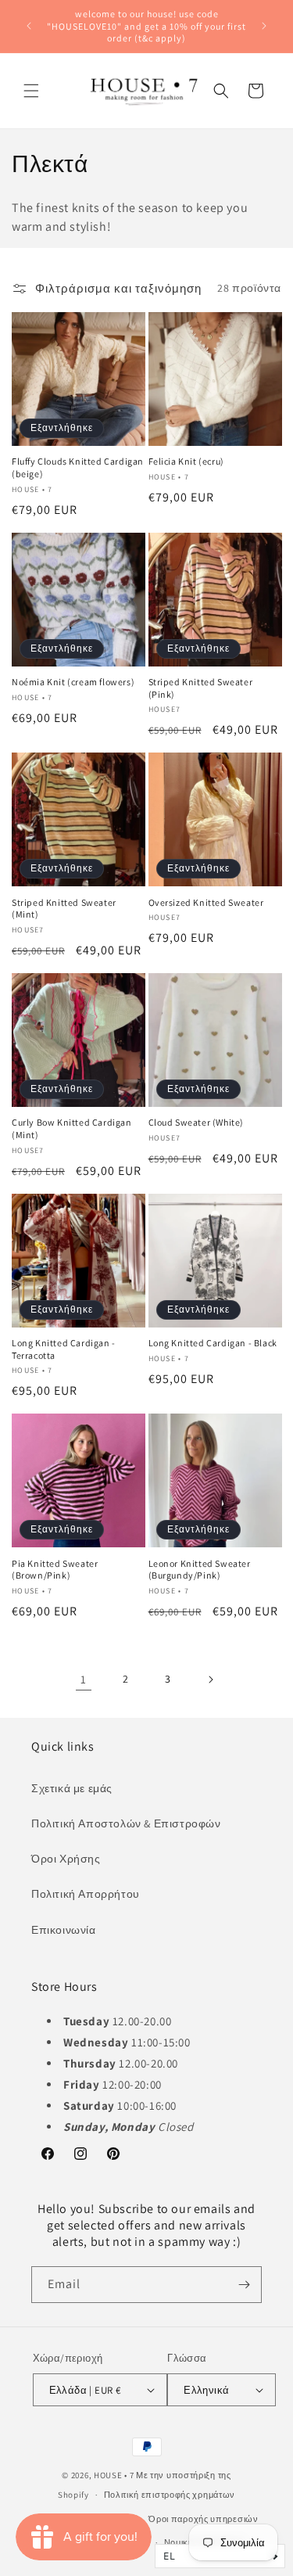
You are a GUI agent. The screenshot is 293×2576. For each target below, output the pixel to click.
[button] (31, 91)
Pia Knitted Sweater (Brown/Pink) (55, 1570)
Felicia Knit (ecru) (186, 461)
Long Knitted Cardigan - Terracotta (64, 1349)
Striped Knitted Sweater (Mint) (64, 909)
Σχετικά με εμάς (72, 1788)
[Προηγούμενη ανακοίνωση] (29, 26)
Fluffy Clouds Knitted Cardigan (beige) (78, 467)
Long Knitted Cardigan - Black (213, 1343)
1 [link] (84, 1679)
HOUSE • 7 (114, 2475)
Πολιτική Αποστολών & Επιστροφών (126, 1823)
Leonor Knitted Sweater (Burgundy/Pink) (200, 1570)
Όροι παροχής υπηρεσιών (203, 2519)
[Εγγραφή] (244, 2285)
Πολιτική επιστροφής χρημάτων (170, 2495)
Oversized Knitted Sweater (206, 902)
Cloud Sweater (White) (197, 1122)
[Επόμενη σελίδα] (210, 1680)
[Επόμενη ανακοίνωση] (264, 26)
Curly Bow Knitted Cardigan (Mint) (72, 1128)
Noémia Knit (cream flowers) (73, 682)
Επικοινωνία (64, 1930)
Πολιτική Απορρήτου (86, 1894)
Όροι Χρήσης (66, 1859)
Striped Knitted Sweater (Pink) (201, 688)
